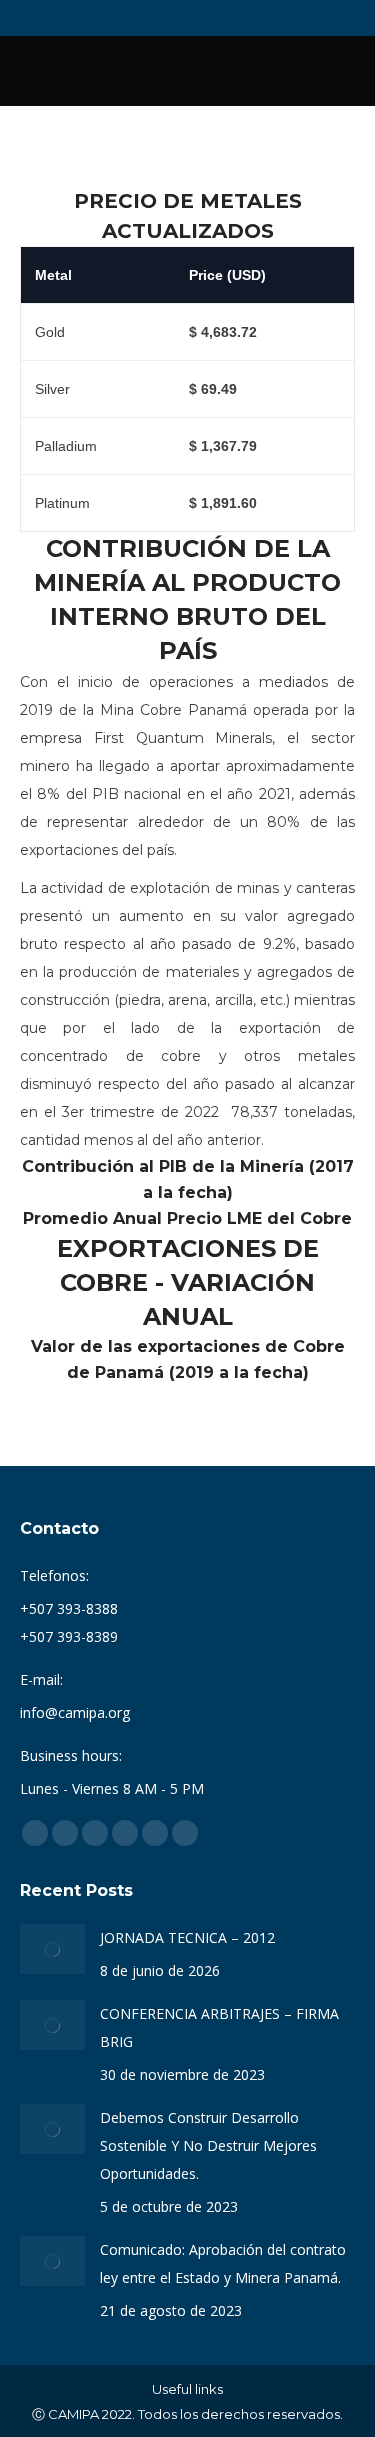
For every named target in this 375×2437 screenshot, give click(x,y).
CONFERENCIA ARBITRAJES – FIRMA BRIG (219, 2027)
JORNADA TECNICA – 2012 (187, 1937)
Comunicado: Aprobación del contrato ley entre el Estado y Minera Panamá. (223, 2263)
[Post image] (52, 1949)
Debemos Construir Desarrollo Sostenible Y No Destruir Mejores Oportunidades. (208, 2145)
